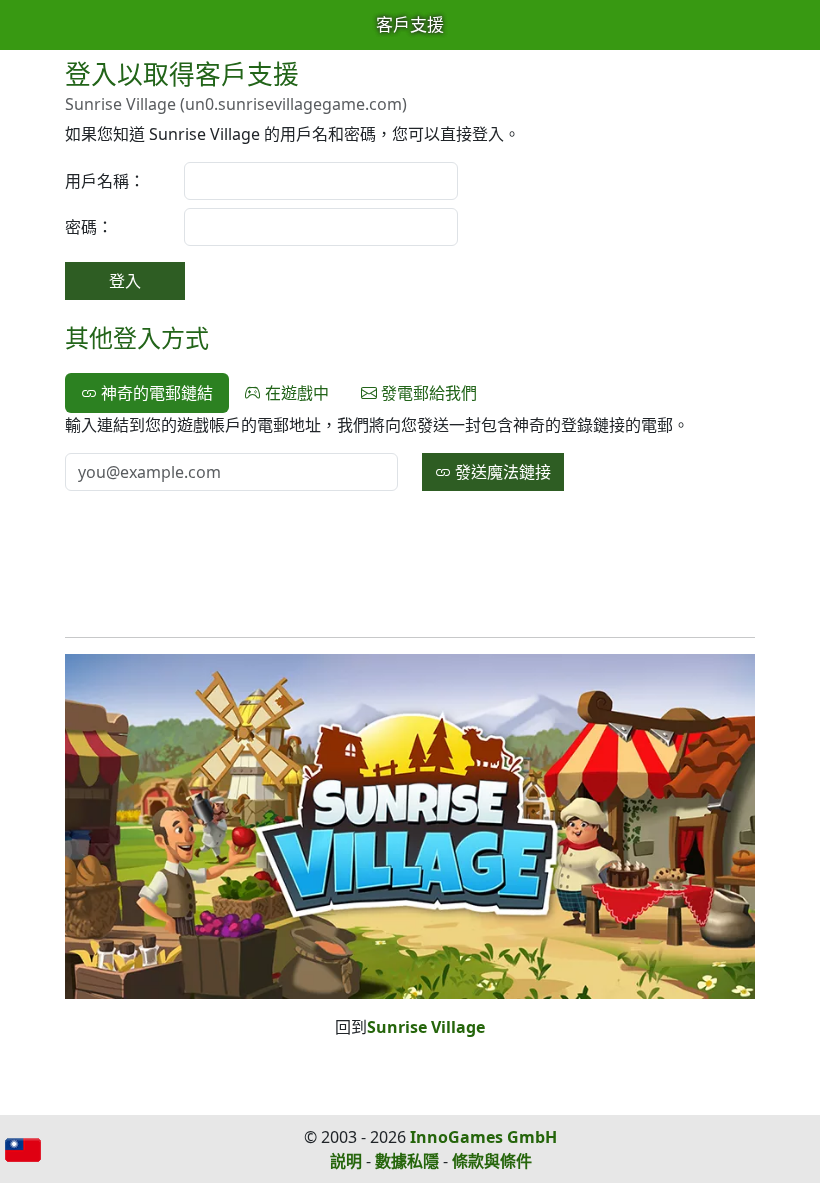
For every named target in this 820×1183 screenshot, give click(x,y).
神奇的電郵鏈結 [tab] (155, 393)
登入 (125, 281)
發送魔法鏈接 (501, 472)
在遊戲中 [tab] (295, 393)
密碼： (89, 227)
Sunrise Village (426, 1027)
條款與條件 (492, 1161)
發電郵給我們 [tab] (427, 393)
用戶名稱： (105, 181)
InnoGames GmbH (483, 1137)
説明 (346, 1161)
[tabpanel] (410, 452)
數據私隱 (407, 1161)
